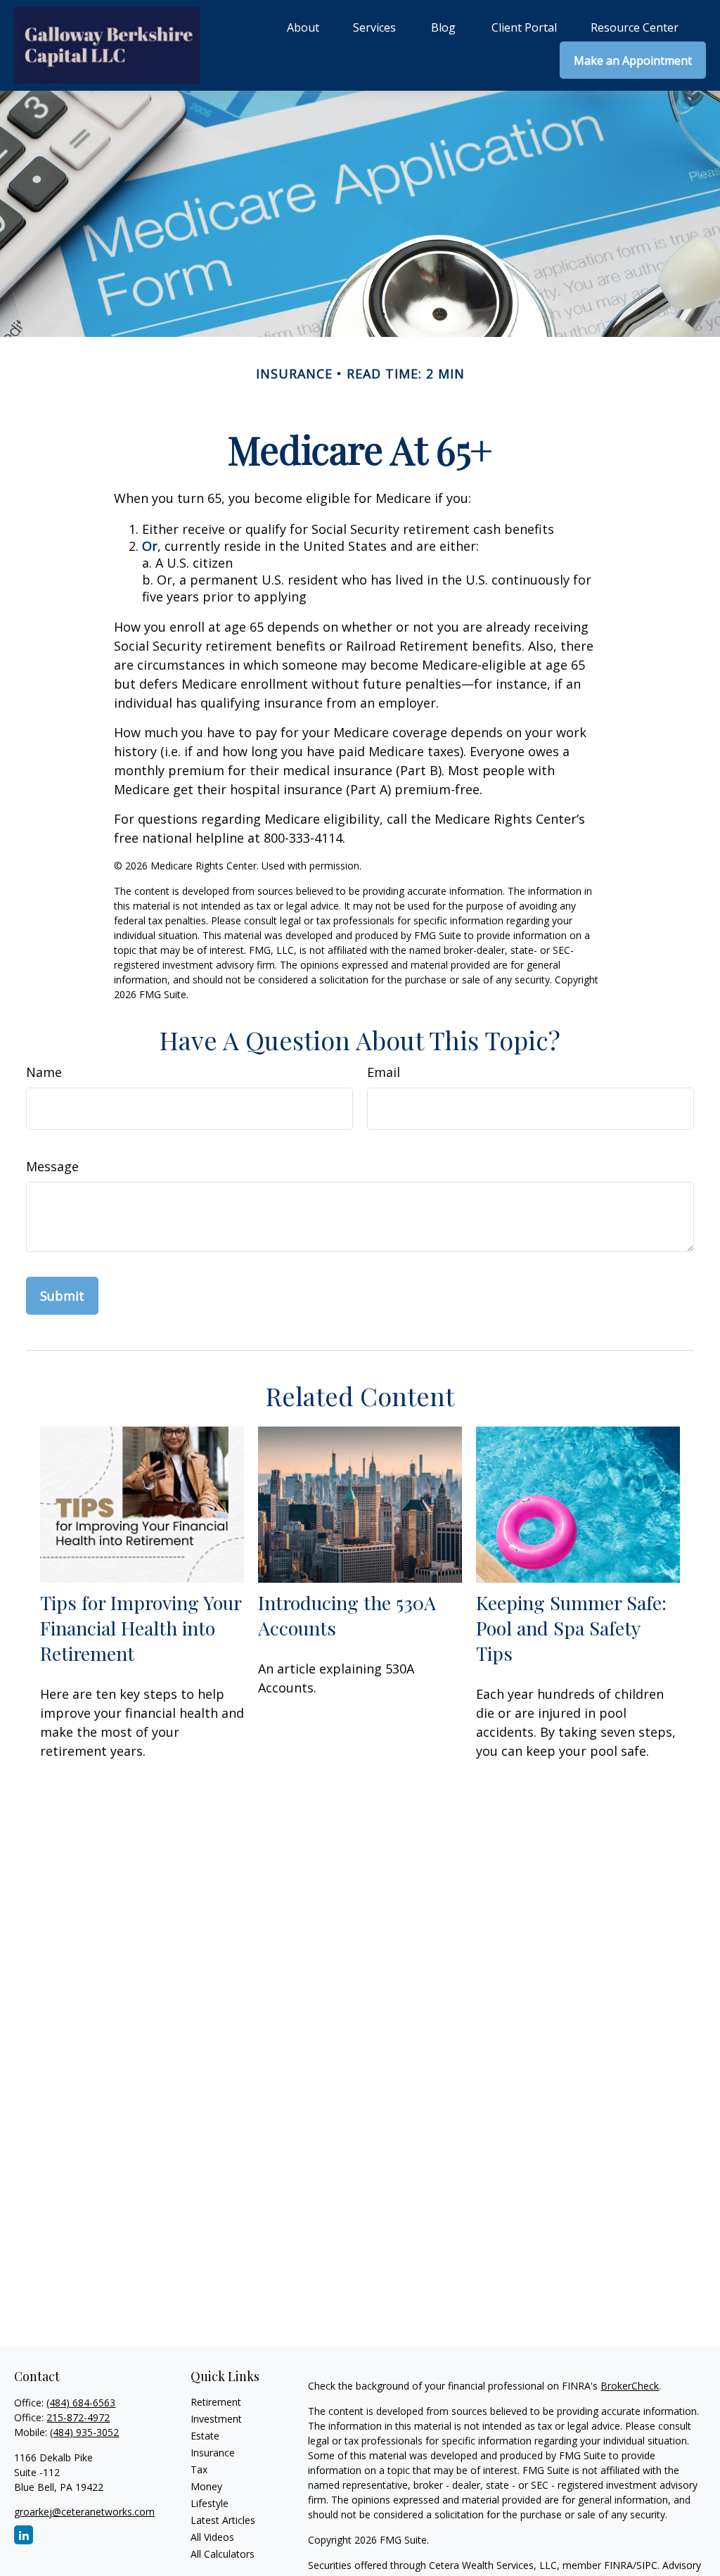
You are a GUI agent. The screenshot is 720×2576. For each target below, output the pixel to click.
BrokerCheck (630, 2386)
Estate (205, 2436)
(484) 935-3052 (84, 2432)
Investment (216, 2419)
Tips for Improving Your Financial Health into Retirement (141, 1628)
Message (52, 1166)
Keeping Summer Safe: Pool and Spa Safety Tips (571, 1628)
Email (384, 1072)
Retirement (216, 2402)
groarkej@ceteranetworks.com (84, 2512)
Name (44, 1072)
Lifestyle (210, 2503)
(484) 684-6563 (81, 2403)
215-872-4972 (78, 2417)
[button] (303, 27)
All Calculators (223, 2554)
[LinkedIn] (24, 2535)
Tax (199, 2469)
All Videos (212, 2537)
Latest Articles (223, 2520)
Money (206, 2486)
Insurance (213, 2453)
